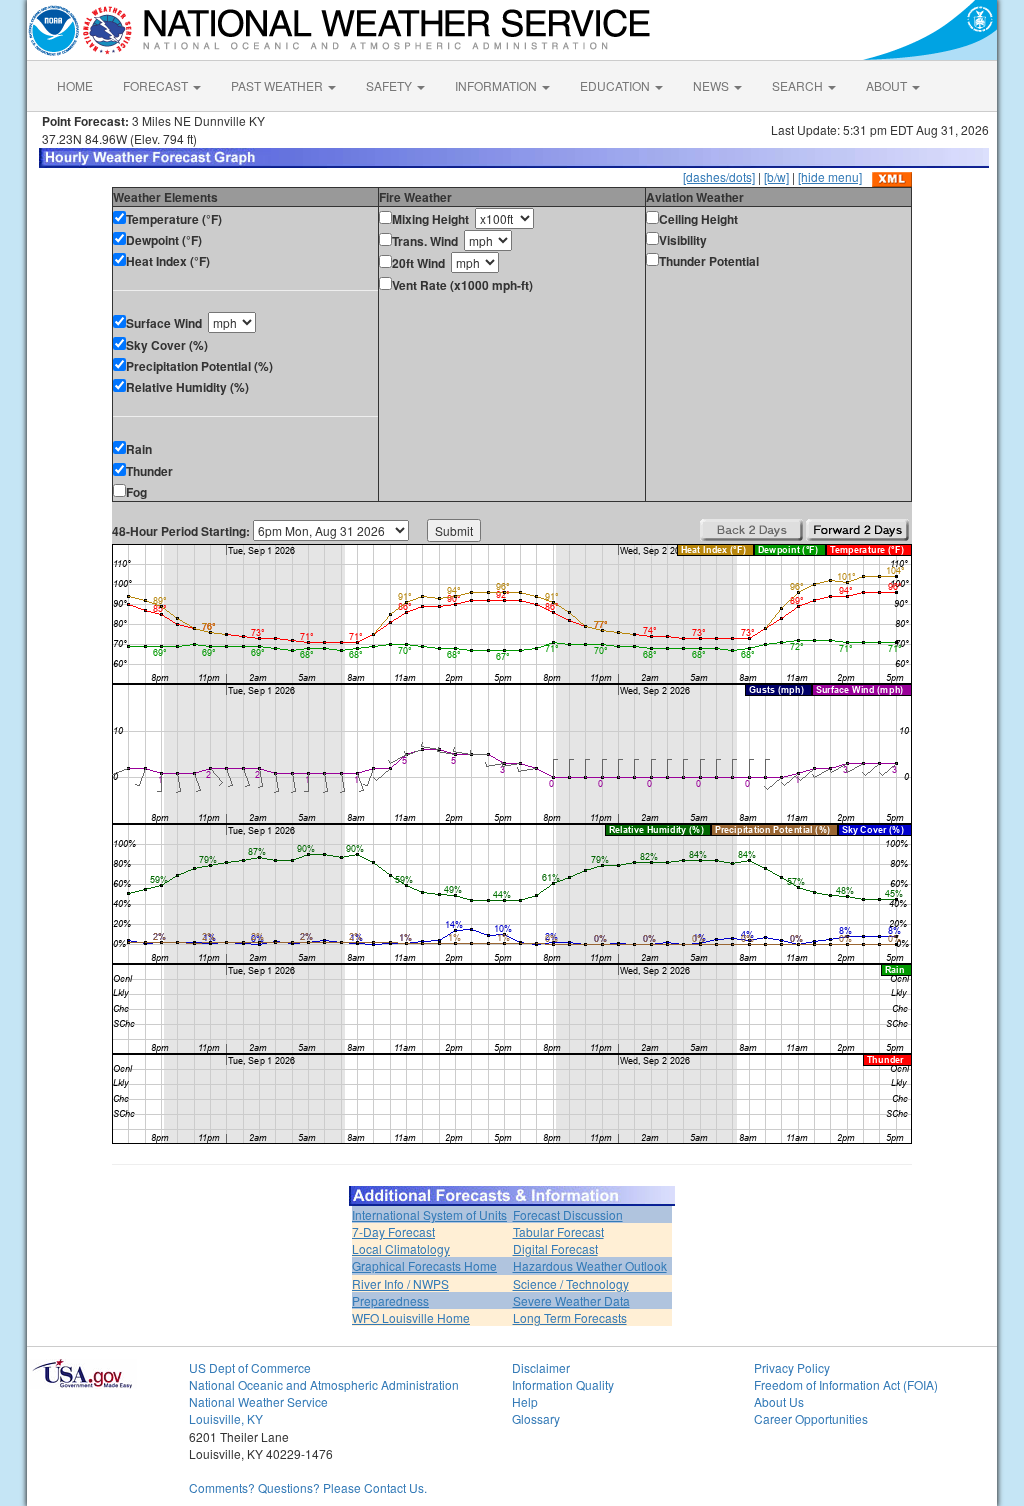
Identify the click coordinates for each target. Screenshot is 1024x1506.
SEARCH (799, 85)
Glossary (536, 1418)
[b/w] (776, 176)
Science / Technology (571, 1283)
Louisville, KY (226, 1418)
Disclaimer (541, 1367)
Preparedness (390, 1300)
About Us (779, 1401)
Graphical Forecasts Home (424, 1265)
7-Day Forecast (393, 1231)
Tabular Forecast (558, 1231)
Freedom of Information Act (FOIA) (846, 1384)
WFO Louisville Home (411, 1317)
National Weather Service (258, 1401)
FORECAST (157, 85)
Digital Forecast (555, 1248)
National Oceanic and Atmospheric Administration (324, 1384)
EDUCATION (616, 85)
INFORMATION (497, 85)
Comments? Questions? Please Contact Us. (308, 1487)
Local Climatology (401, 1248)
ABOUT (888, 85)
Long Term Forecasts (570, 1317)
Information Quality (563, 1384)
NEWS (712, 85)
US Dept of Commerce (250, 1367)
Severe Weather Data (571, 1300)
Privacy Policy (792, 1367)
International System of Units (429, 1214)
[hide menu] (830, 176)
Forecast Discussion (568, 1214)
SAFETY (390, 85)
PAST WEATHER (278, 85)
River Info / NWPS (400, 1283)
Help (525, 1401)
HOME (75, 85)
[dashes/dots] (719, 176)
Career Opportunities (811, 1418)
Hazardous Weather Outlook (590, 1265)
